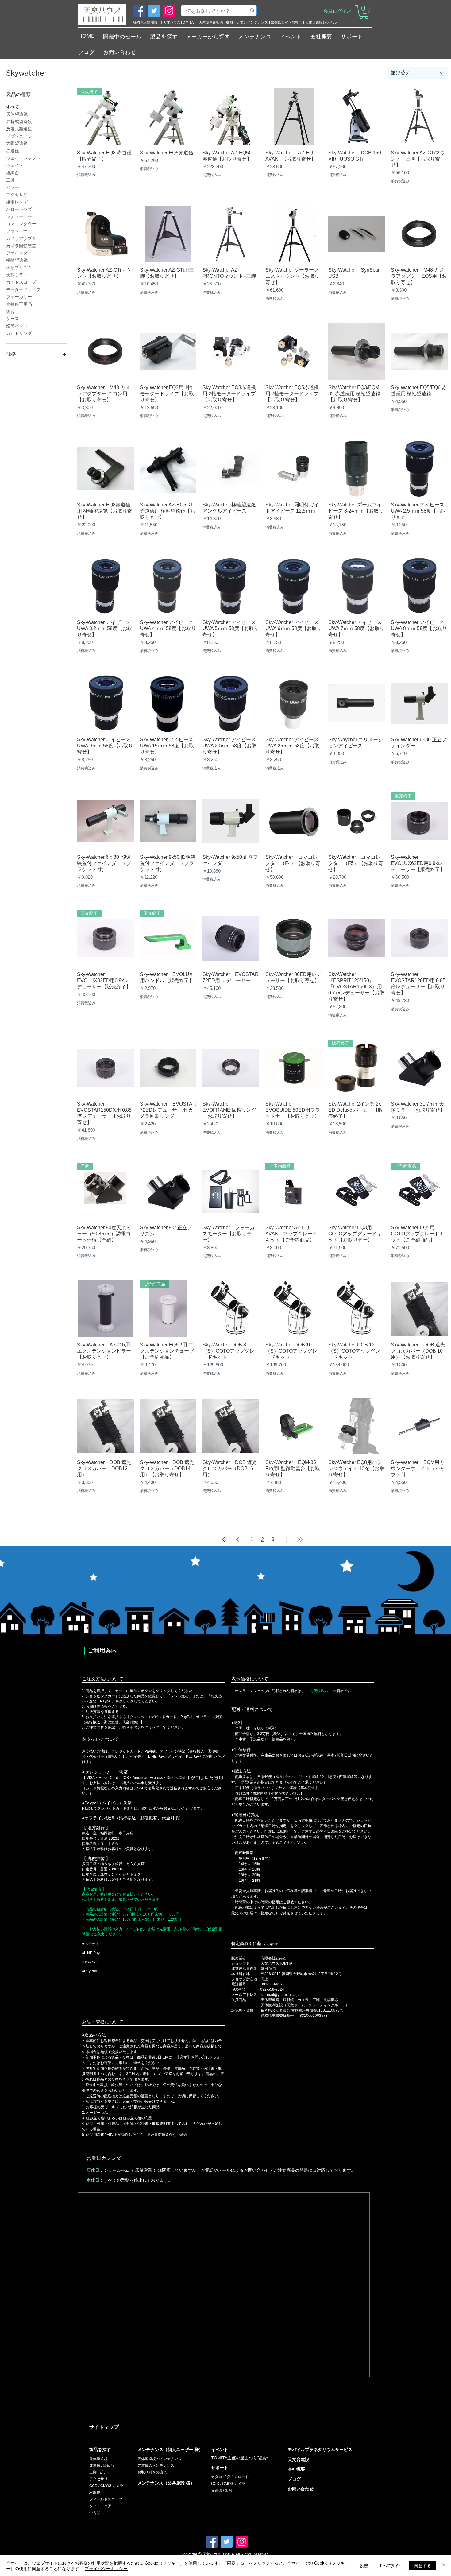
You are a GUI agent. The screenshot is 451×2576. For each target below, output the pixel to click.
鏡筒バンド (17, 326)
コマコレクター (21, 224)
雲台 (10, 312)
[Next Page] (287, 1540)
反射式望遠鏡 (19, 129)
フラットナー (19, 231)
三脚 (10, 180)
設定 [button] (364, 2566)
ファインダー (19, 253)
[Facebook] (139, 11)
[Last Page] (300, 1540)
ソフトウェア (100, 2506)
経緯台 (13, 173)
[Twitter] (154, 11)
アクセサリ (17, 195)
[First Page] (225, 1540)
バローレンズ (19, 209)
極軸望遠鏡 (17, 260)
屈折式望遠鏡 (19, 122)
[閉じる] (444, 2566)
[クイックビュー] (168, 116)
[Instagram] (169, 11)
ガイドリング (19, 333)
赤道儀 (13, 151)
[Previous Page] (237, 1540)
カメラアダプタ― (23, 238)
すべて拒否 (389, 2565)
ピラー (13, 187)
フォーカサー (19, 297)
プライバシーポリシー (106, 2568)
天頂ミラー (17, 275)
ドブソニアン (19, 136)
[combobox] (417, 73)
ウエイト (15, 165)
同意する (422, 2565)
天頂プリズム (19, 268)
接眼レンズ (17, 202)
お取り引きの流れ (152, 2472)
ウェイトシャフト (23, 158)
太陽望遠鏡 (17, 143)
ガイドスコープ (21, 282)
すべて (13, 107)
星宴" (263, 2458)
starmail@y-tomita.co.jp (280, 1995)
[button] (364, 12)
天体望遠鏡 (17, 114)
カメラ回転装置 (21, 246)
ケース (13, 319)
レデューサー (19, 216)
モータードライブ (23, 289)
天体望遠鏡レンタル (321, 22)
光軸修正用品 (19, 304)
